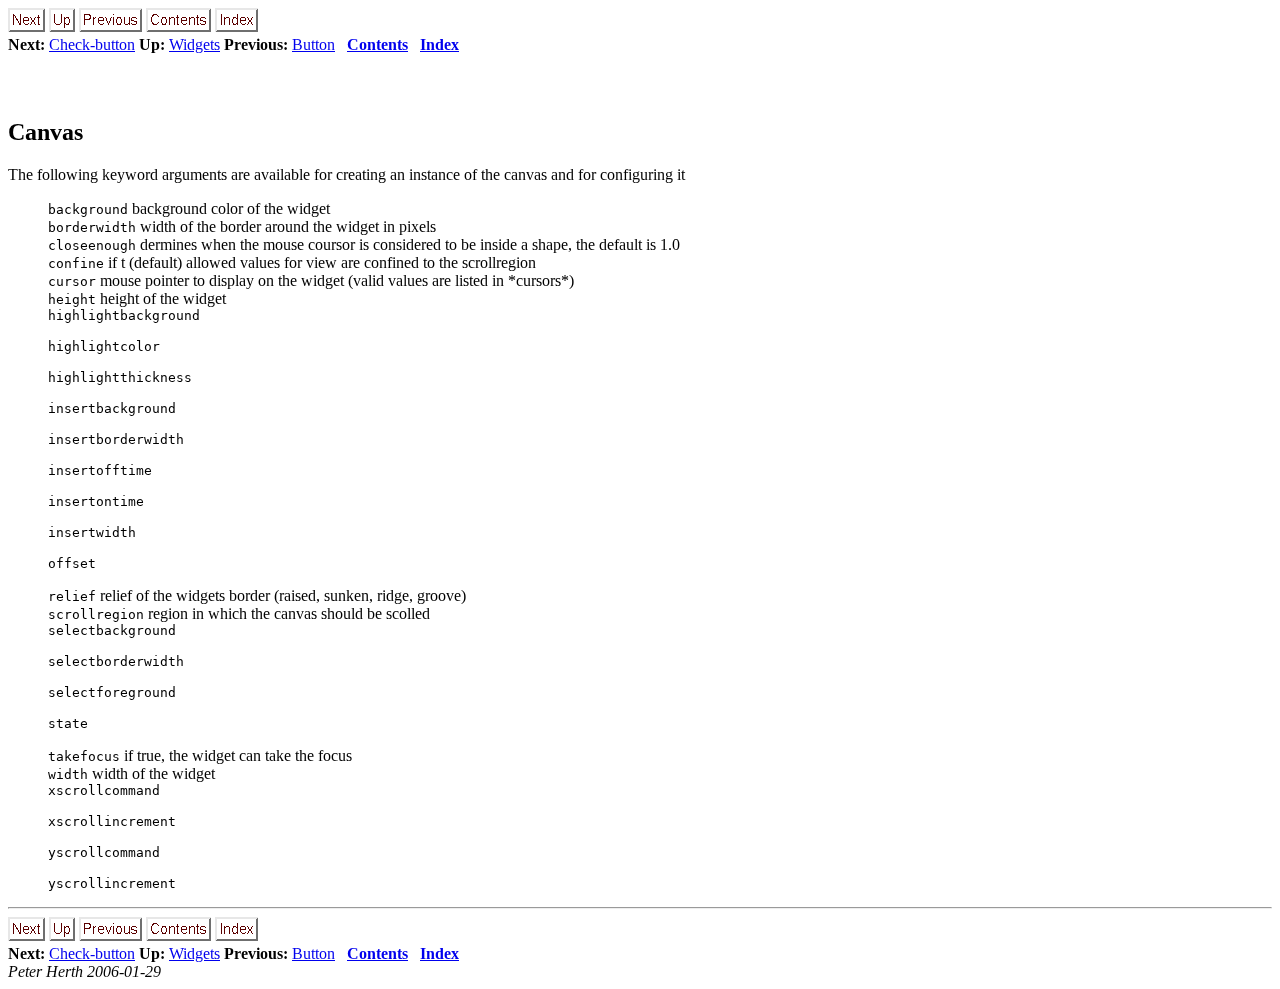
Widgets (194, 44)
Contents (377, 44)
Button (313, 44)
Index (439, 44)
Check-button (92, 44)
